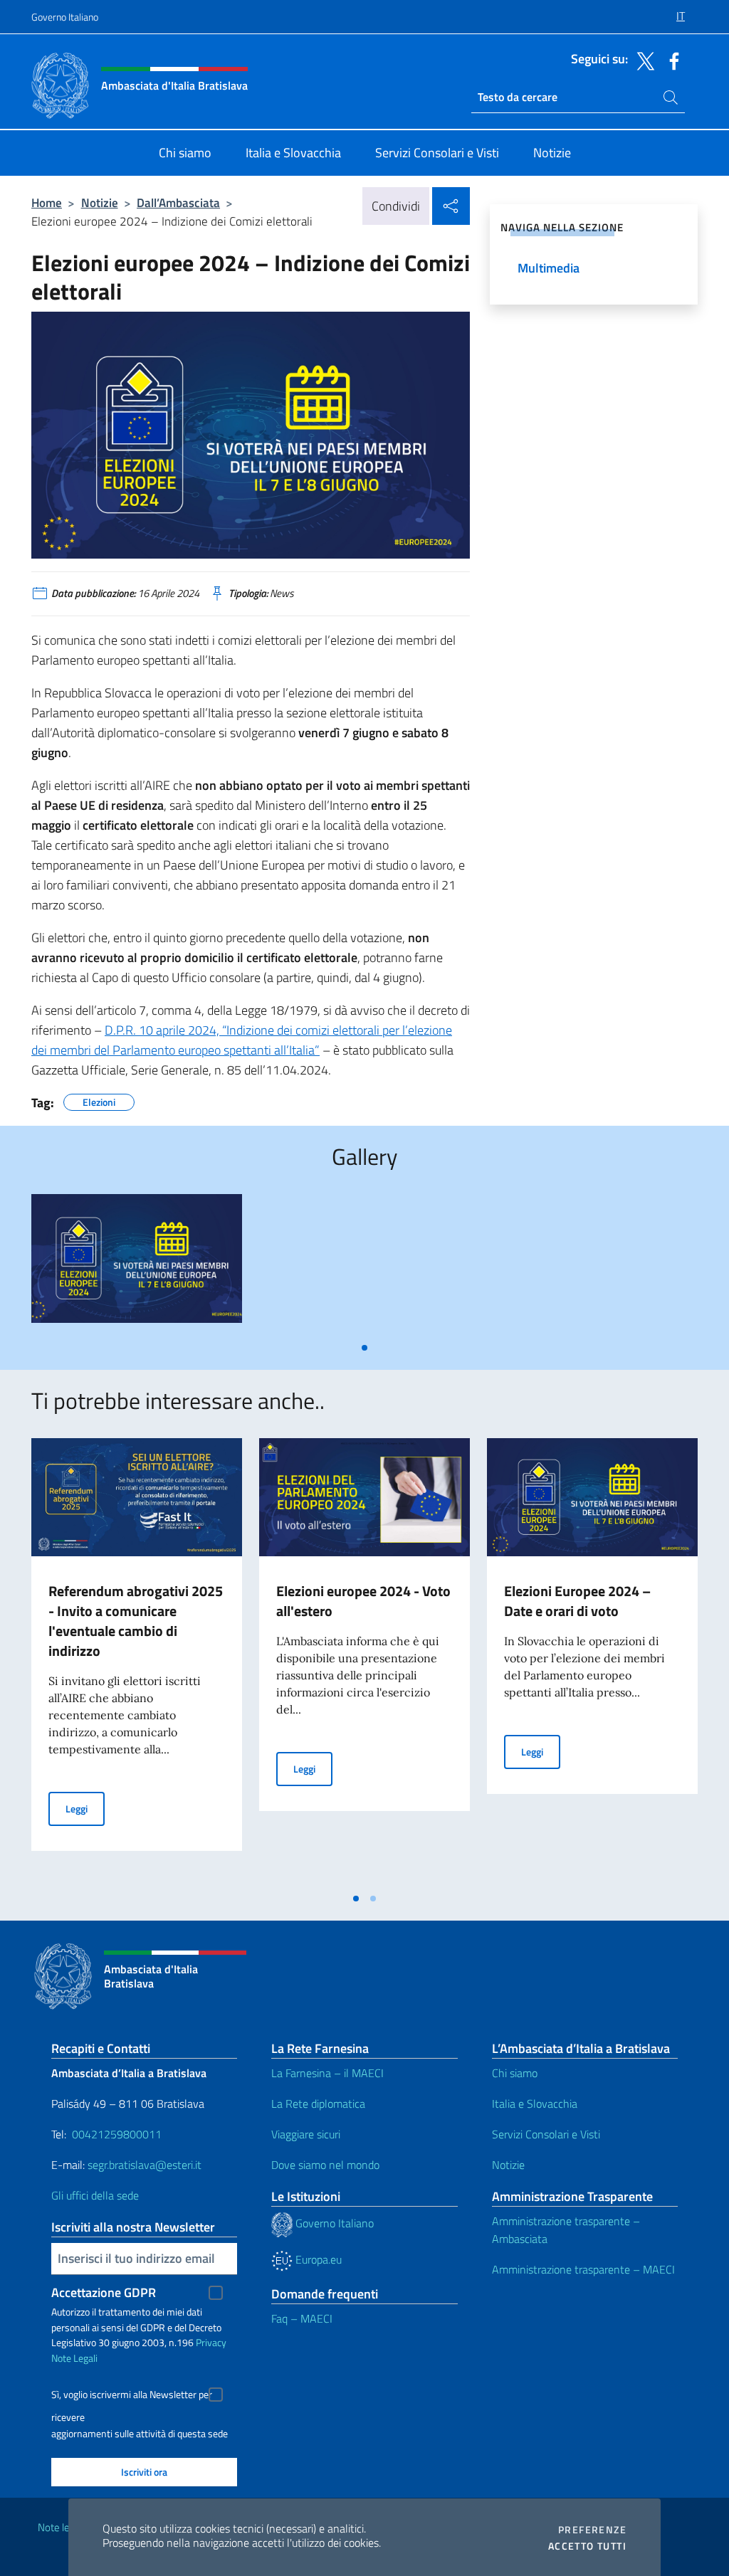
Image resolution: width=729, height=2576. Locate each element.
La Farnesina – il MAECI (327, 2073)
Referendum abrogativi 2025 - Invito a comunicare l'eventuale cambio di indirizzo (136, 1621)
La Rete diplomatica (318, 2103)
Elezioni (99, 1100)
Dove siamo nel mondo (325, 2165)
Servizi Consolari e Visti (546, 2134)
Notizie (100, 202)
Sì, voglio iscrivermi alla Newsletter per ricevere (132, 2396)
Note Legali (74, 2358)
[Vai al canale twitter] (642, 60)
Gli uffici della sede (95, 2195)
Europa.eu (317, 2259)
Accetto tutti (587, 2546)
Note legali (61, 2527)
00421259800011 (117, 2134)
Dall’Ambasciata (178, 202)
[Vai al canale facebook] (671, 60)
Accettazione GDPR (104, 2292)
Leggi (85, 1808)
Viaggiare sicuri (306, 2134)
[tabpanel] (137, 1264)
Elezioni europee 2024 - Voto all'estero (363, 1601)
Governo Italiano (65, 17)
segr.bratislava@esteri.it (145, 2165)
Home (47, 202)
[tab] (364, 1348)
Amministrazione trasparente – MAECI (583, 2269)
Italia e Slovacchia (535, 2103)
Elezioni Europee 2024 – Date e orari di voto (577, 1601)
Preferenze (592, 2530)
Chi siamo (515, 2073)
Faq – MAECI (302, 2318)
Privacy (211, 2342)
